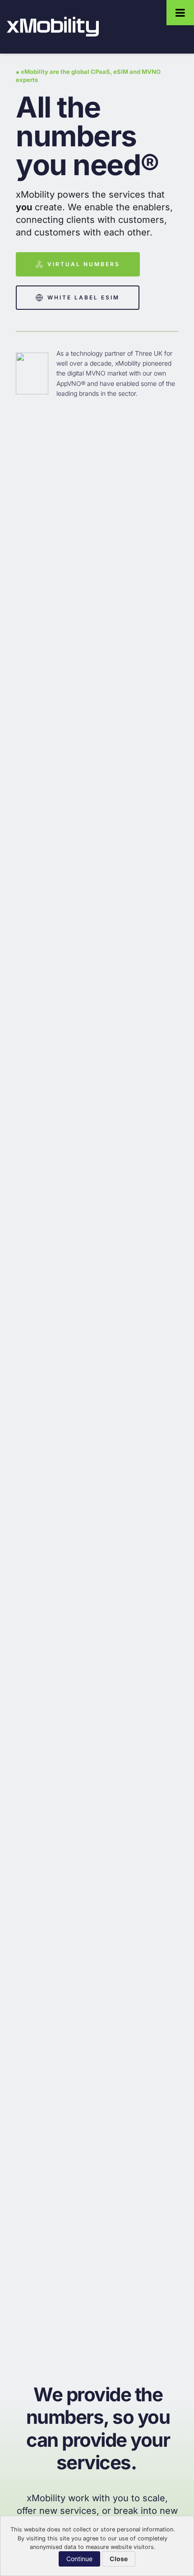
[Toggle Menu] (180, 13)
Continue (79, 2559)
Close (119, 2559)
